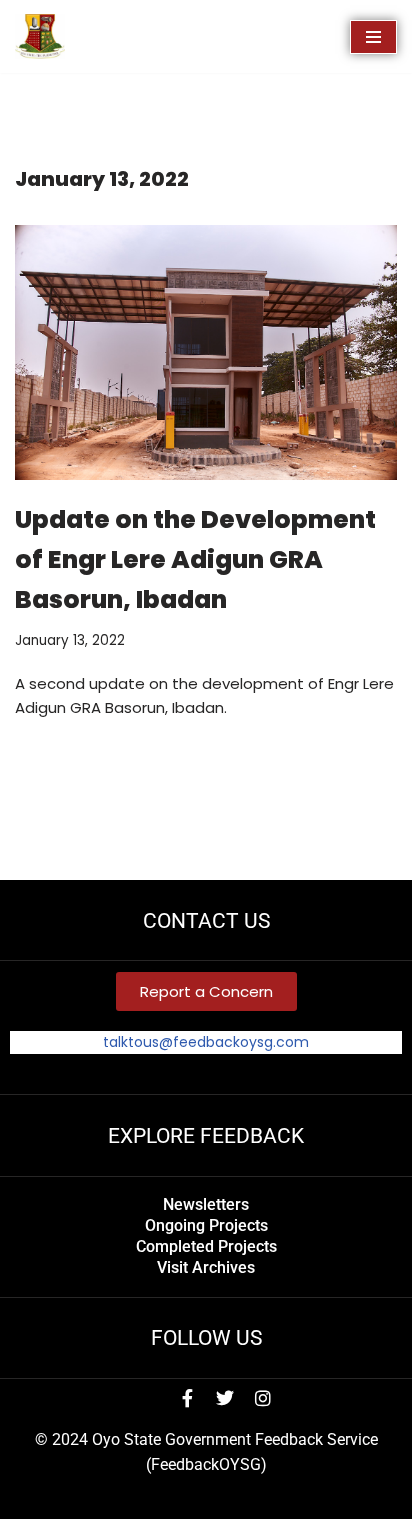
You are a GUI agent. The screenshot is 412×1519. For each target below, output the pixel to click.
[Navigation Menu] (373, 37)
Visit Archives (206, 1267)
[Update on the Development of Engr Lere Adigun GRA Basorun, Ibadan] (206, 352)
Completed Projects (206, 1246)
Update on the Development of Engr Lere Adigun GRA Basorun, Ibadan (195, 559)
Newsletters (206, 1204)
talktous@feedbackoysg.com (206, 1042)
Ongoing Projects (206, 1225)
